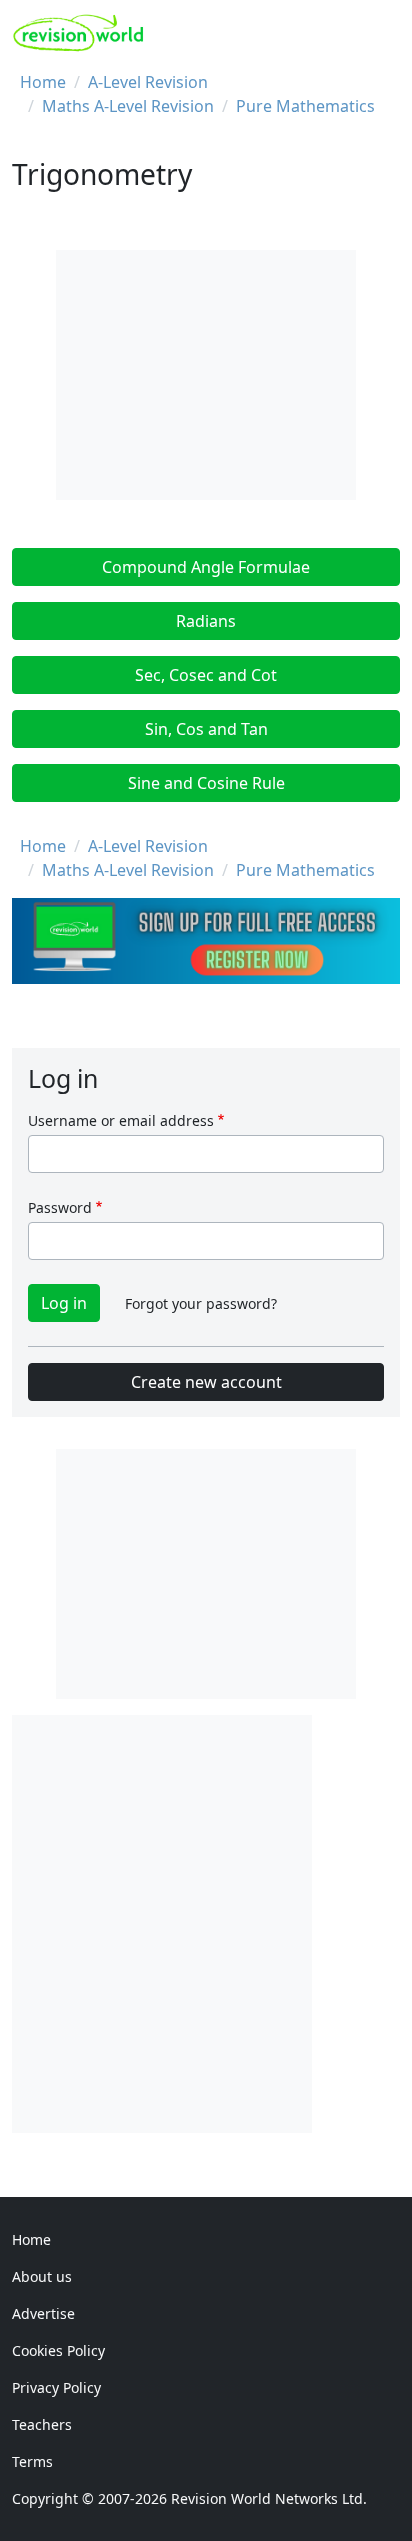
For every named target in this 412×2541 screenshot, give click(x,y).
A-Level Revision (148, 82)
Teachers (42, 2424)
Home (43, 82)
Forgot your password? (201, 1303)
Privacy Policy (56, 2387)
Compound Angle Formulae (206, 567)
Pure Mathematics (305, 106)
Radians (206, 621)
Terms (32, 2461)
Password (60, 1207)
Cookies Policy (58, 2350)
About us (42, 2276)
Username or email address (121, 1120)
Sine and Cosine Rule (206, 783)
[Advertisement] (206, 1921)
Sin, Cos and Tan (206, 729)
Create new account (206, 1382)
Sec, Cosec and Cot (206, 675)
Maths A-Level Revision (128, 106)
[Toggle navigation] (378, 33)
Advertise (43, 2313)
